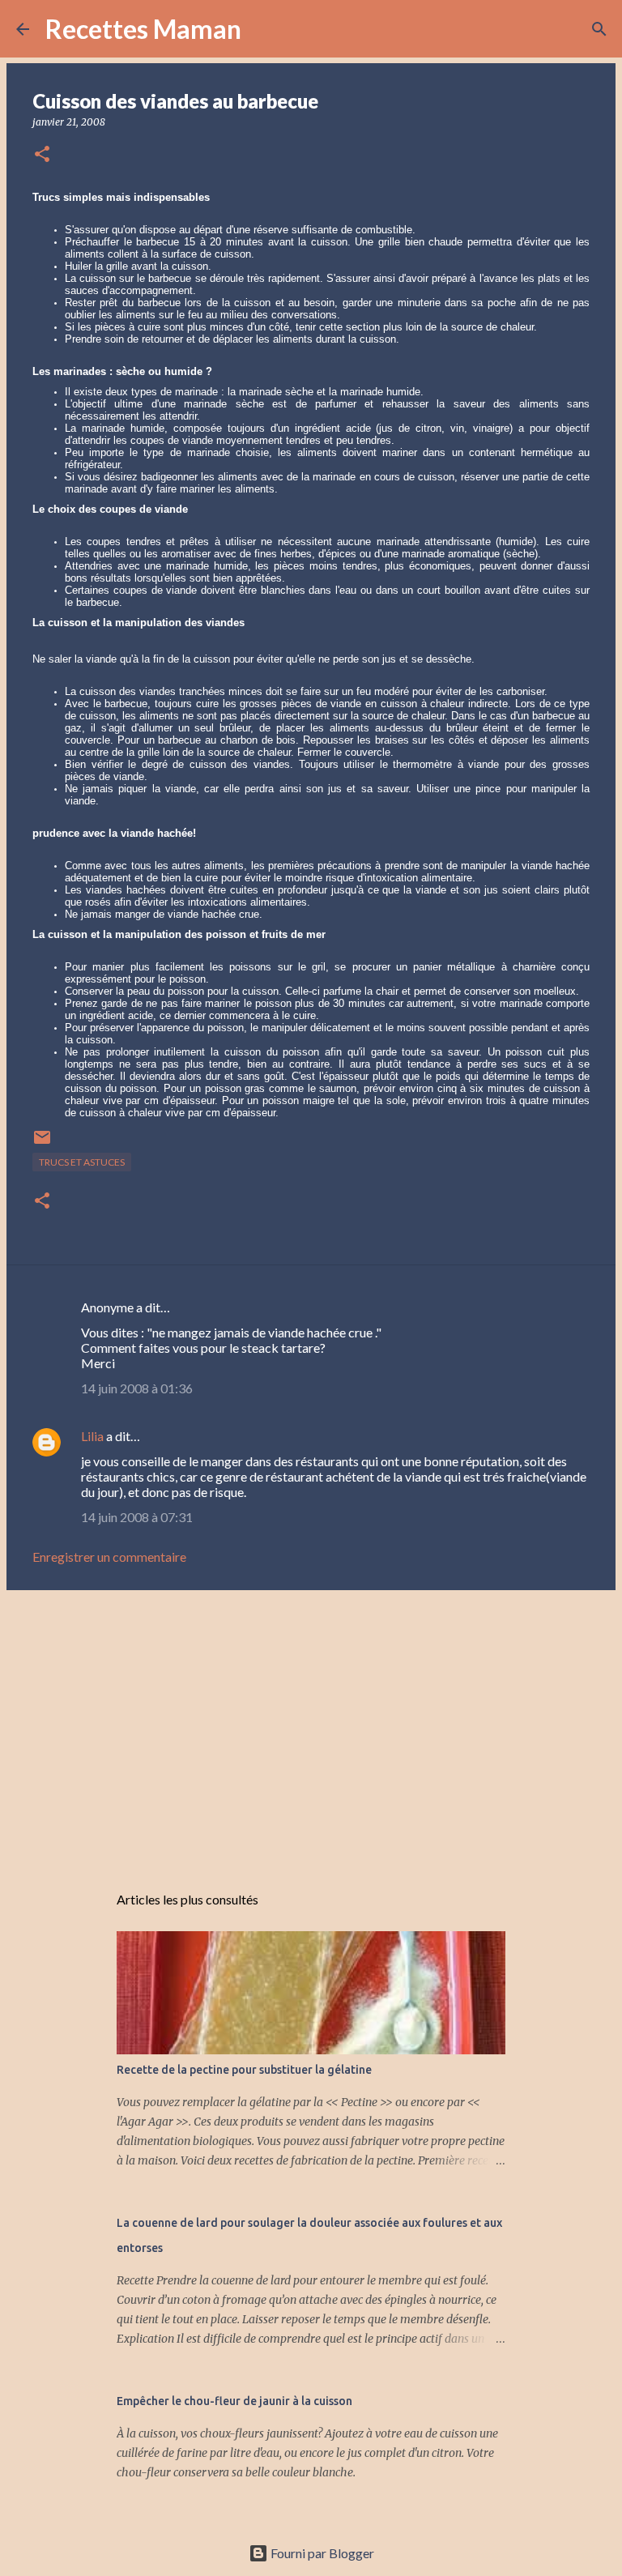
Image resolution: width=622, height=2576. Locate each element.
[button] (42, 155)
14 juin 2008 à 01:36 (137, 1388)
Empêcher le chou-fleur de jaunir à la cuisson (234, 2401)
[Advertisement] (311, 1728)
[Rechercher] (264, 29)
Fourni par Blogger (321, 2553)
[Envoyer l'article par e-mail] (42, 1143)
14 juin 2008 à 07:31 (137, 1517)
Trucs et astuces (82, 1162)
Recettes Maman (143, 29)
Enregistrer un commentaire (109, 1557)
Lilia (92, 1436)
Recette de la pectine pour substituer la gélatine (244, 2070)
